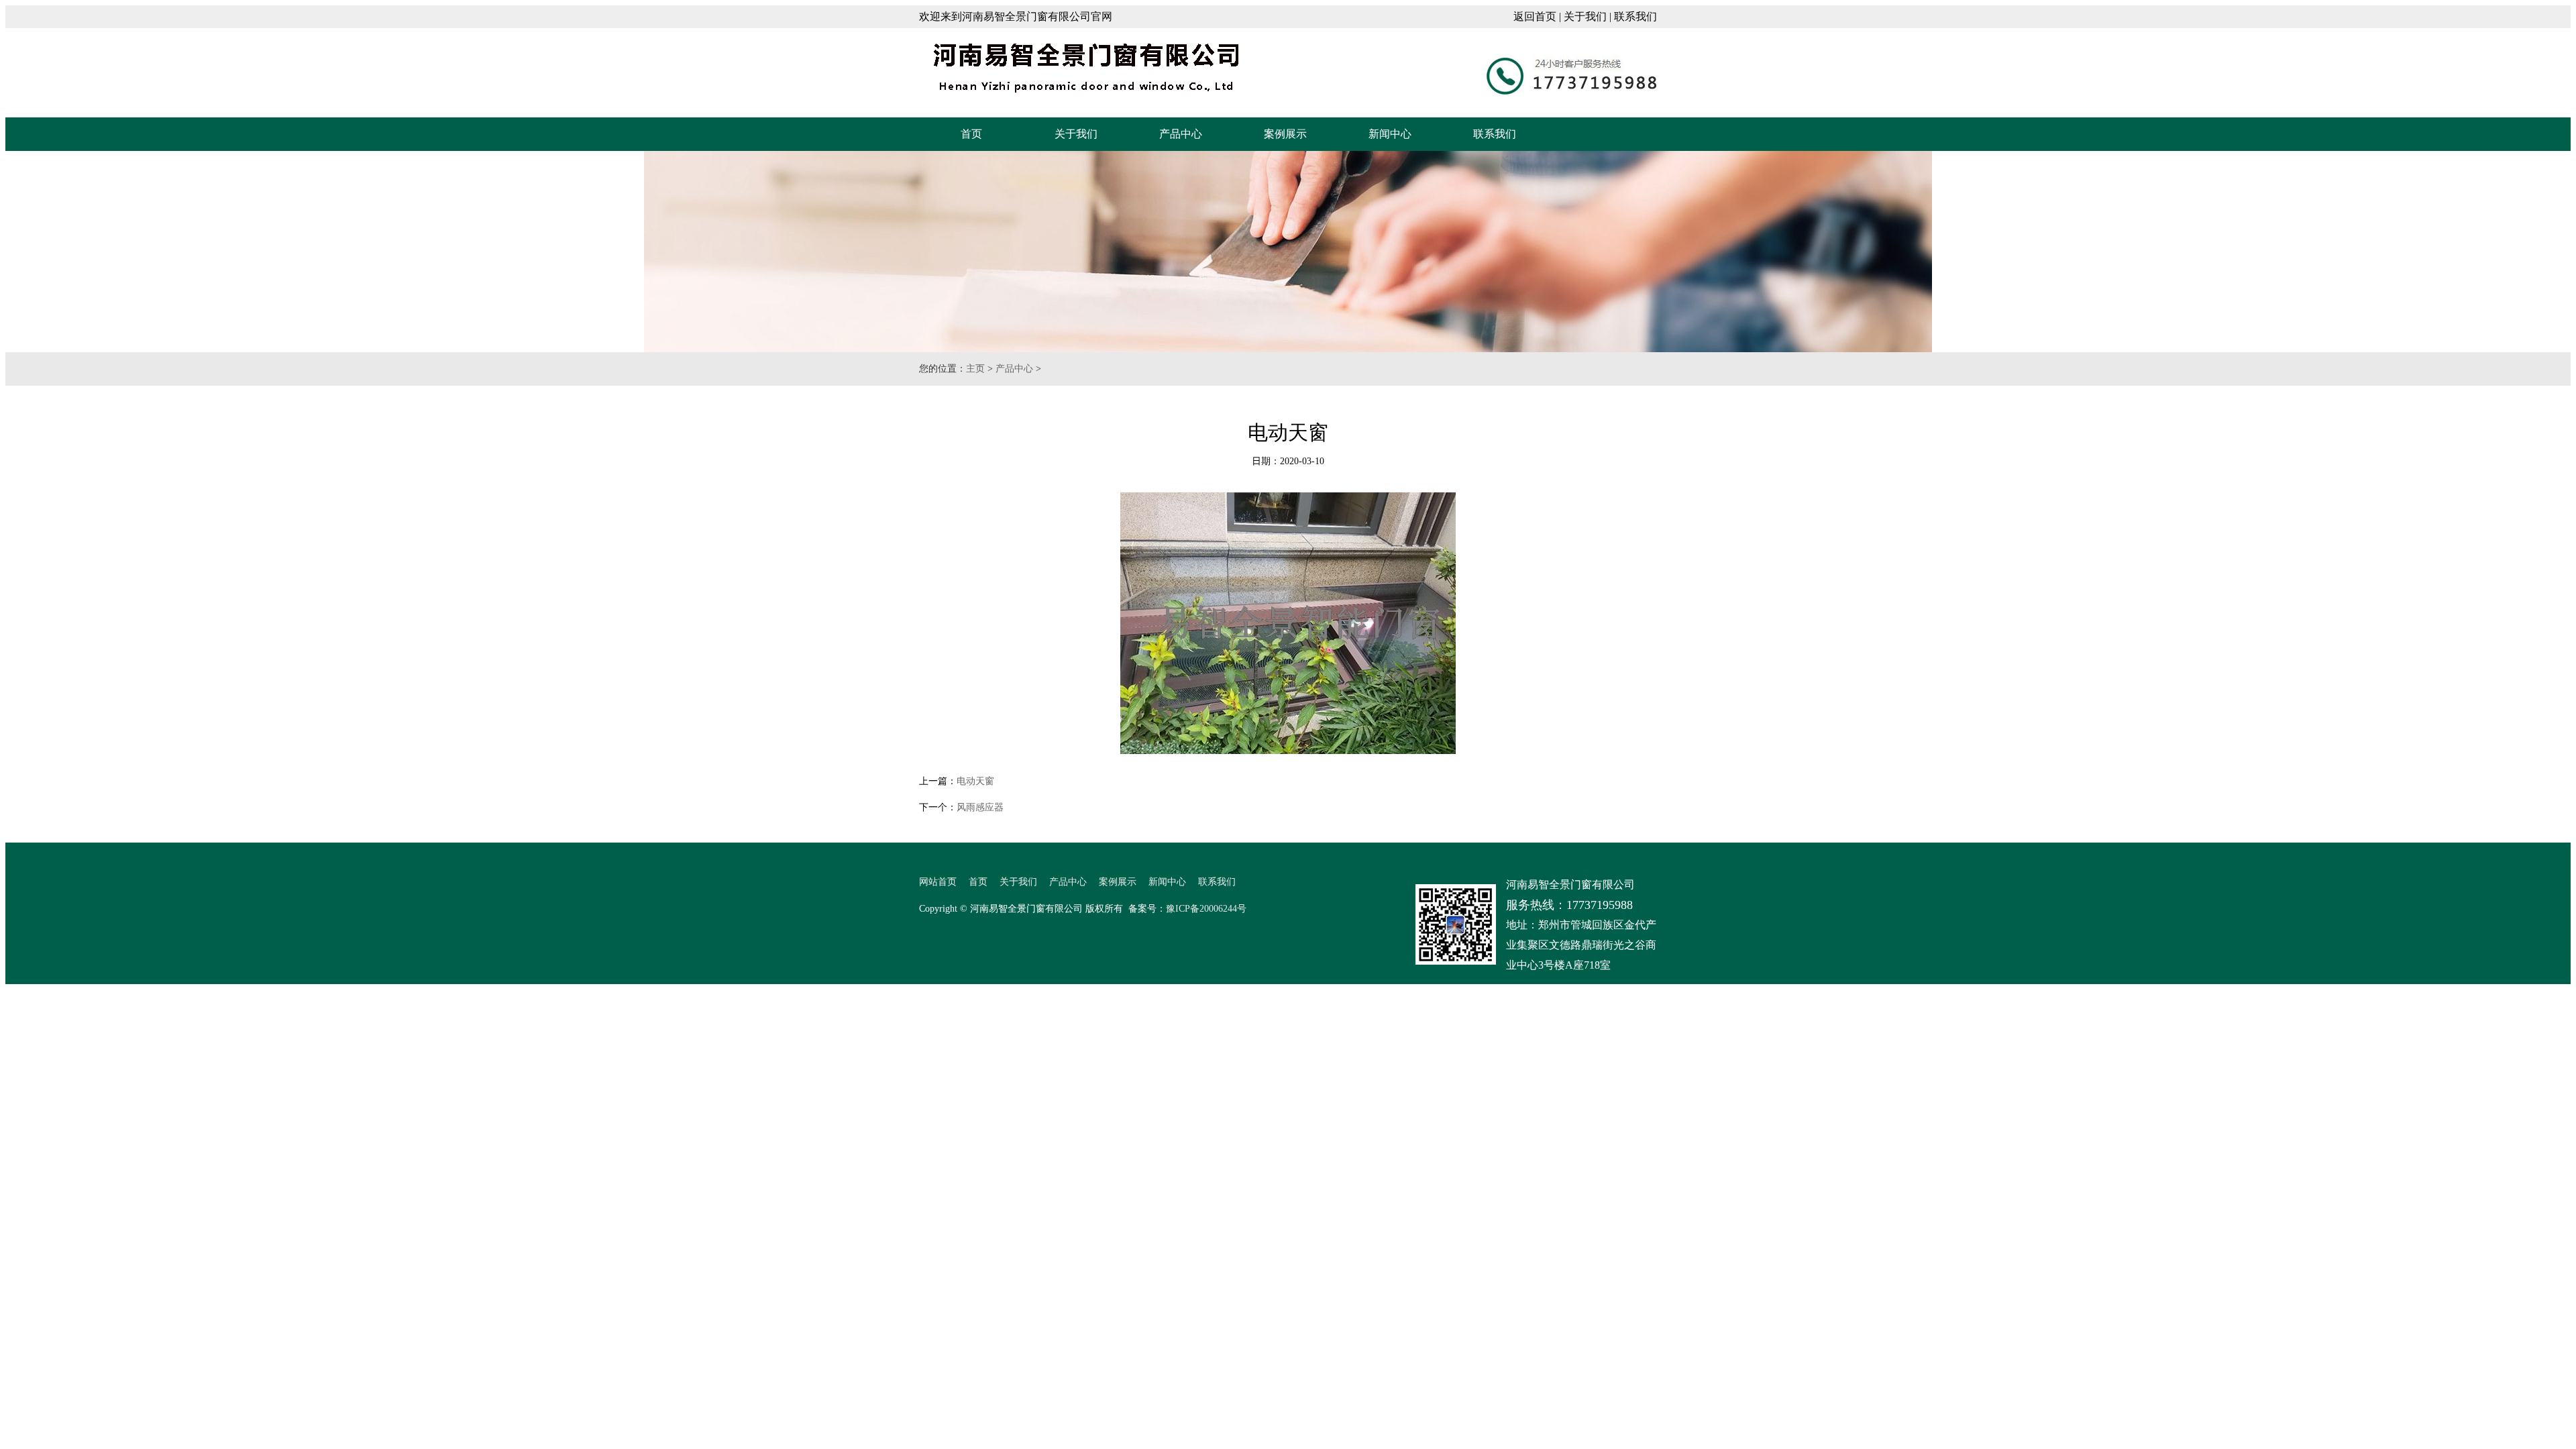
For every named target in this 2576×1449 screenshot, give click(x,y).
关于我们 (1585, 16)
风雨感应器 (980, 807)
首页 (971, 134)
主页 (975, 369)
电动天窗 (975, 781)
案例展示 (1285, 134)
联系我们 (1635, 16)
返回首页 (1535, 16)
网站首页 (938, 882)
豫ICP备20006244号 (1206, 909)
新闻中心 (1390, 134)
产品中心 (1181, 134)
